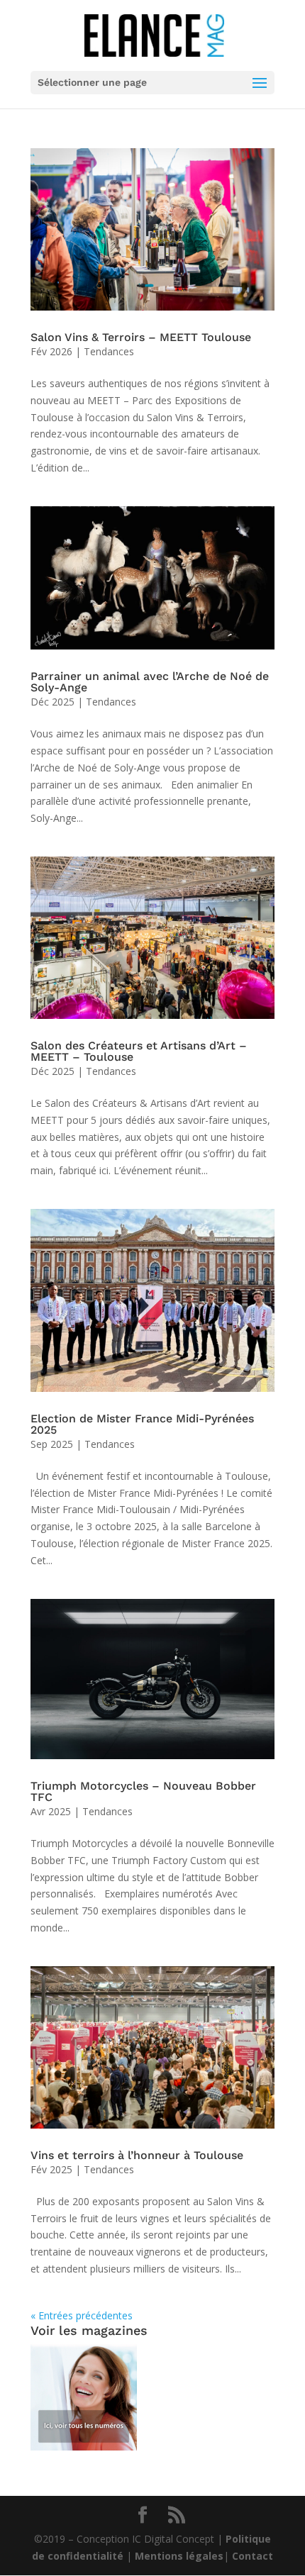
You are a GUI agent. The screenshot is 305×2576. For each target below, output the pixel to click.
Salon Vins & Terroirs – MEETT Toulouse (141, 337)
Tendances (109, 351)
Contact (253, 2556)
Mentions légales (179, 2556)
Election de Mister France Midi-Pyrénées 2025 (142, 1424)
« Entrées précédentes (82, 2315)
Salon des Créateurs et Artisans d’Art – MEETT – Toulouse (139, 1051)
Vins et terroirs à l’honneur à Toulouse (137, 2155)
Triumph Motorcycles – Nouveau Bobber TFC (143, 1791)
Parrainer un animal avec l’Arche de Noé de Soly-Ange (150, 682)
